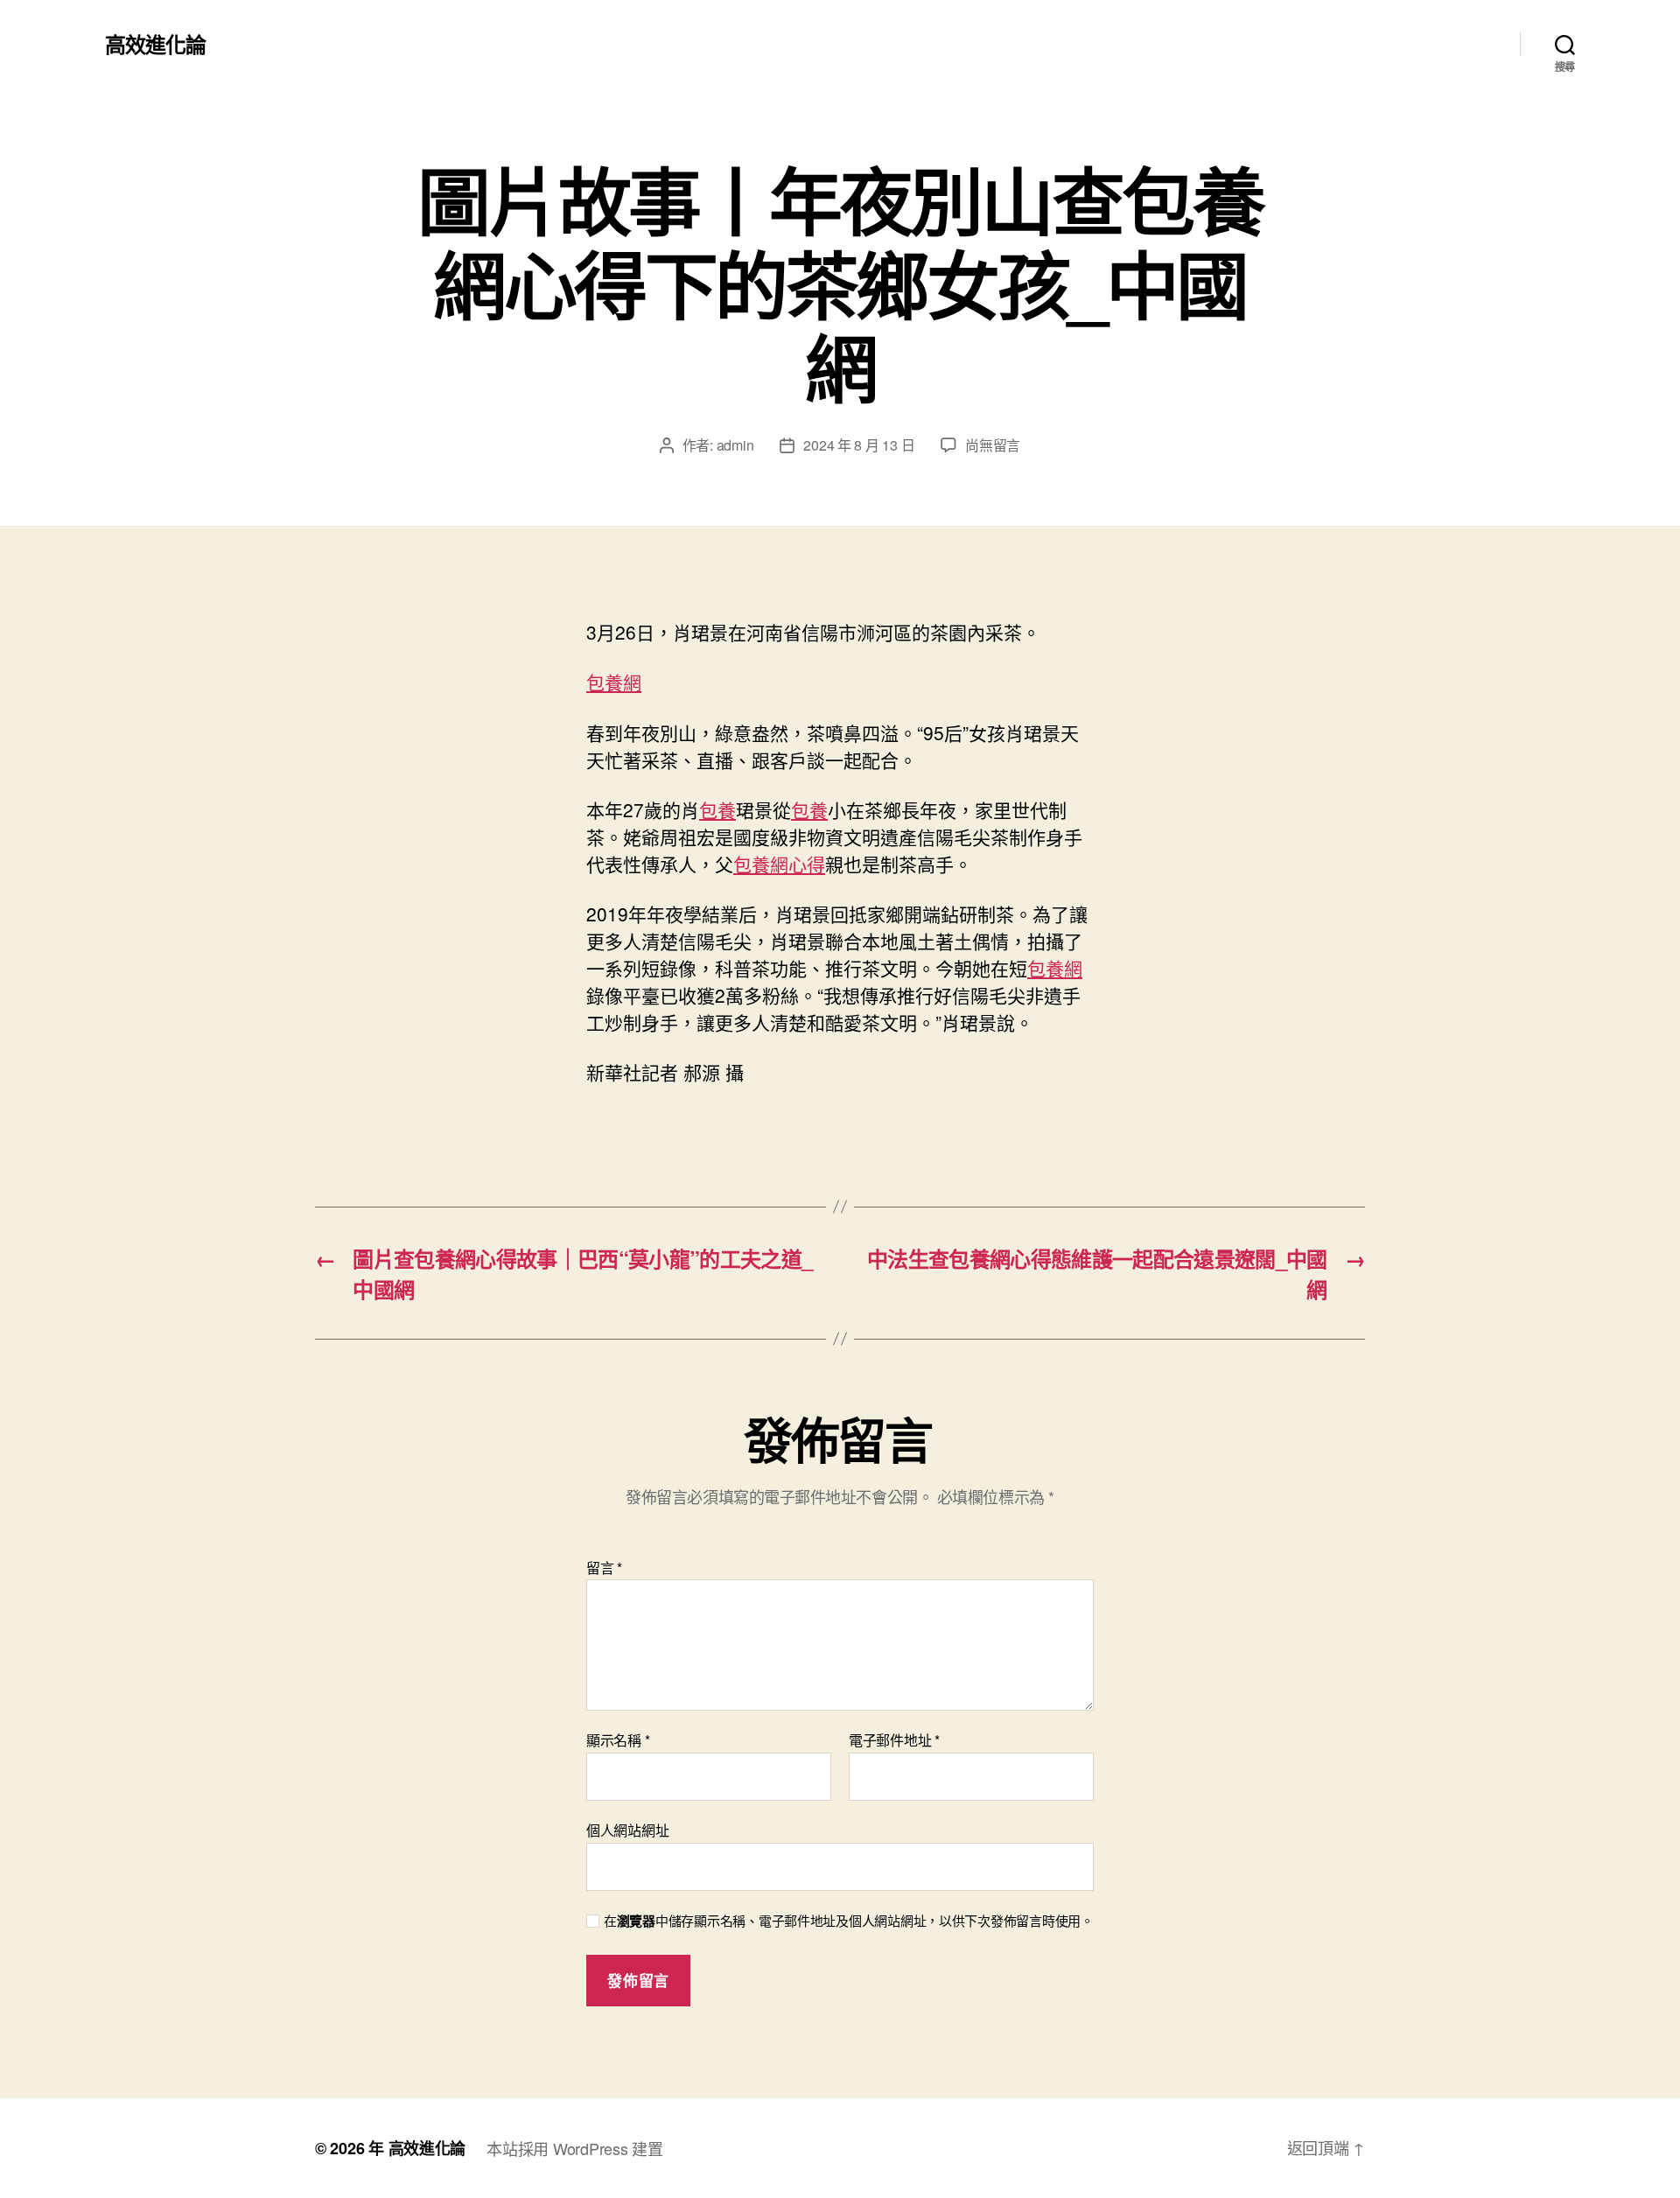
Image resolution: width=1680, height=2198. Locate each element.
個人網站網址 (627, 1829)
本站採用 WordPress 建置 (574, 2148)
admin (735, 445)
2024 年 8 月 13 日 (859, 445)
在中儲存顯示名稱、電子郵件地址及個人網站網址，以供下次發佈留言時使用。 (849, 1921)
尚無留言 (993, 445)
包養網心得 (779, 864)
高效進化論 (155, 44)
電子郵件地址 (894, 1740)
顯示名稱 (618, 1740)
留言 (604, 1568)
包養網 (614, 682)
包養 (717, 809)
